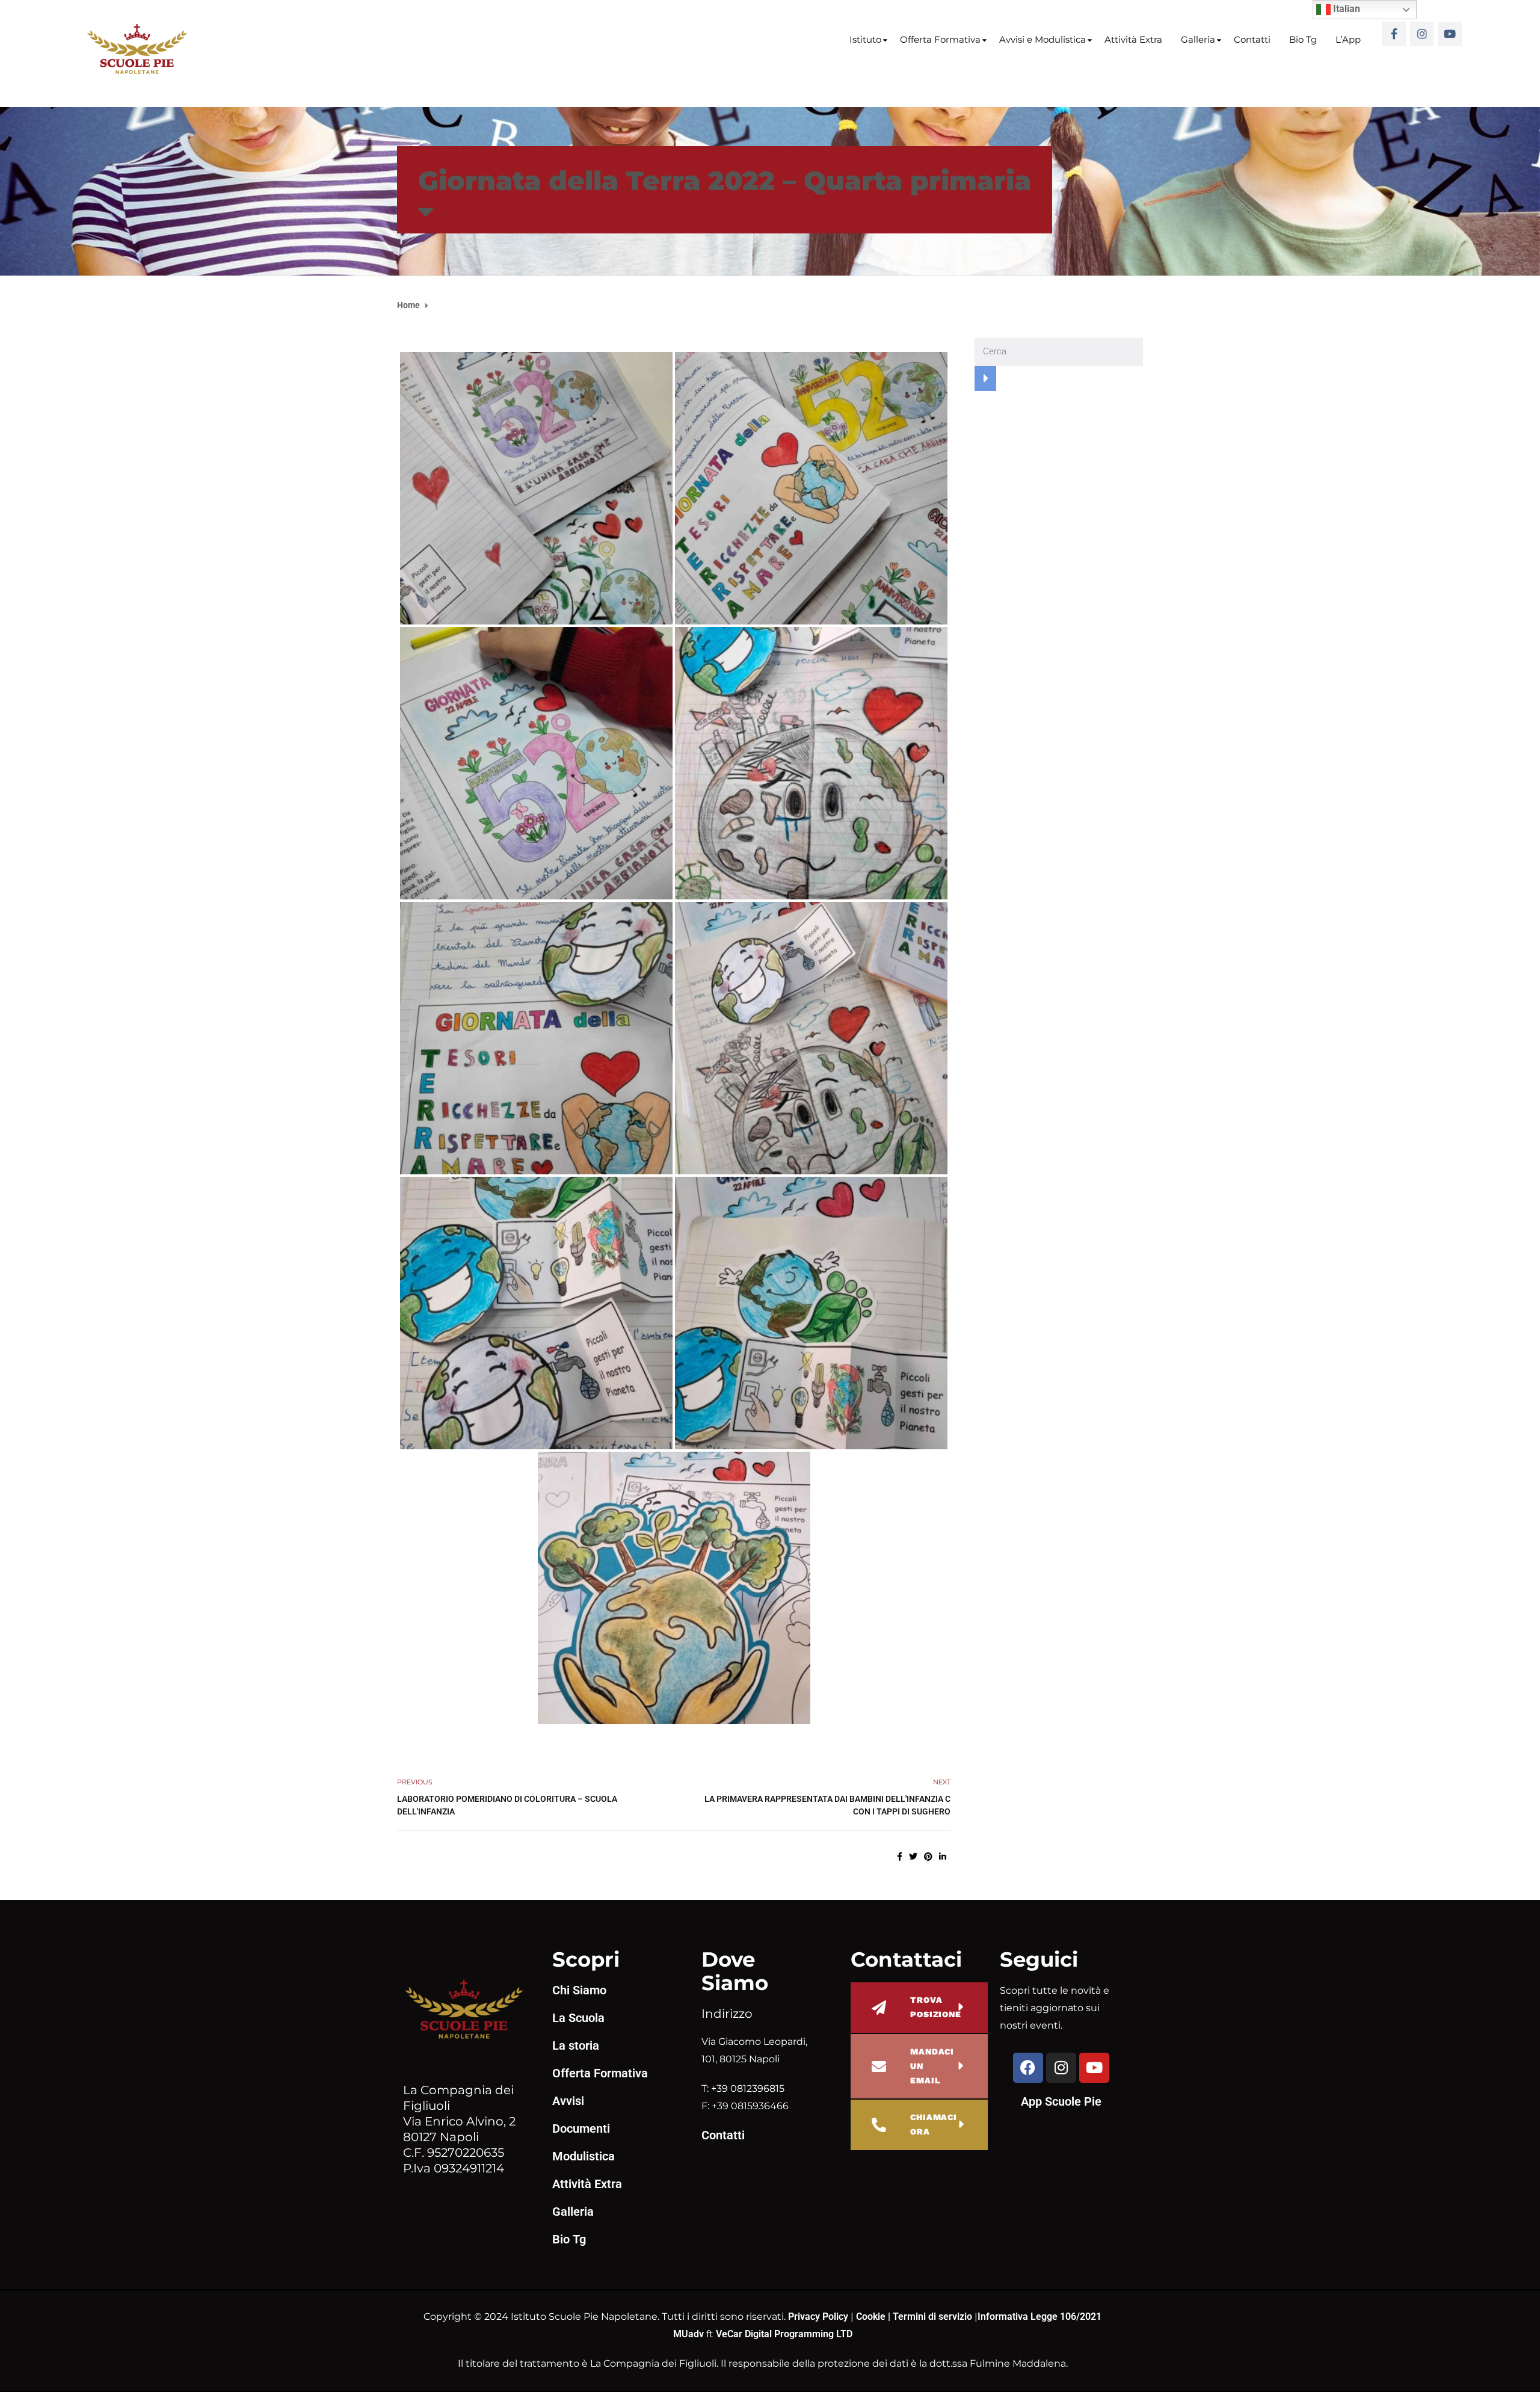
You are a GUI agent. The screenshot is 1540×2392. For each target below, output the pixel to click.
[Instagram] (1422, 34)
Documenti (581, 2128)
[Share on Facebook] (900, 1857)
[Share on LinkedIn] (943, 1857)
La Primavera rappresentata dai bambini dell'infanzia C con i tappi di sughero (827, 1805)
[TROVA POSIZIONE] (879, 2008)
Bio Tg (1303, 39)
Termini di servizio (932, 2316)
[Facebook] (1028, 2068)
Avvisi (568, 2101)
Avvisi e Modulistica (1043, 39)
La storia (576, 2045)
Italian (1345, 9)
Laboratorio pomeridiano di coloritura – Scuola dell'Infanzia (507, 1805)
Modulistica (584, 2156)
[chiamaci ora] (879, 2125)
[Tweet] (913, 1857)
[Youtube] (1450, 34)
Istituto (865, 39)
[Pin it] (928, 1857)
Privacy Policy (819, 2316)
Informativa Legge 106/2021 (1039, 2316)
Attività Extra (1133, 39)
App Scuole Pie (1061, 2101)
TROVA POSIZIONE (936, 2007)
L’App (1348, 39)
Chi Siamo (579, 1990)
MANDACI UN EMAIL (932, 2066)
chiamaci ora (934, 2124)
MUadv (690, 2334)
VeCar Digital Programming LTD (784, 2334)
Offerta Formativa (940, 39)
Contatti (1252, 39)
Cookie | (874, 2316)
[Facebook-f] (1394, 34)
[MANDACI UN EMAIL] (879, 2067)
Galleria (1198, 39)
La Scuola (578, 2018)
